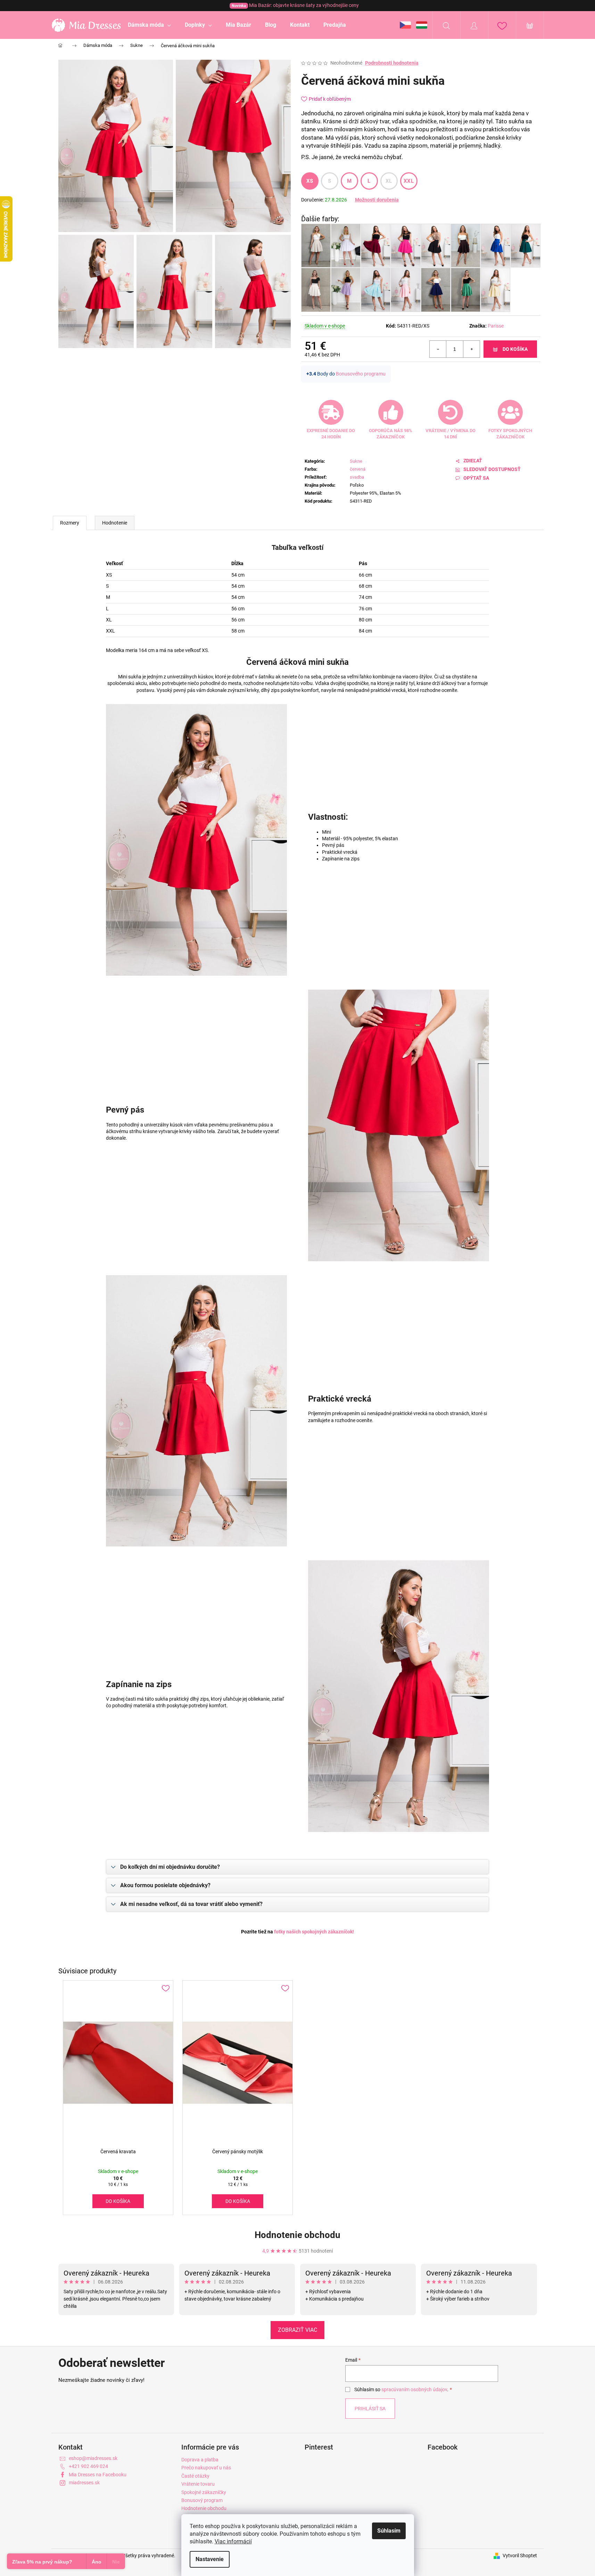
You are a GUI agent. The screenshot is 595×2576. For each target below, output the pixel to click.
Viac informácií (233, 2541)
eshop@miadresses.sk (93, 2458)
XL (389, 181)
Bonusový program (202, 2500)
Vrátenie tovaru (198, 2484)
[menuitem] (149, 25)
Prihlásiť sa (370, 2409)
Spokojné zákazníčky (204, 2492)
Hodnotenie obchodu (297, 2235)
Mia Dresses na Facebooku (98, 2475)
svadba (357, 477)
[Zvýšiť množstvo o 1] (471, 349)
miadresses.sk (84, 2483)
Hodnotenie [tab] (115, 523)
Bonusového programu (361, 374)
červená (358, 469)
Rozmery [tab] (70, 523)
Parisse (496, 326)
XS (310, 181)
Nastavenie (210, 2559)
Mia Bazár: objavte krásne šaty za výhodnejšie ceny (295, 5)
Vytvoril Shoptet (520, 2556)
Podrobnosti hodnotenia (392, 63)
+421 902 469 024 (88, 2466)
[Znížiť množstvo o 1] (438, 349)
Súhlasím (389, 2531)
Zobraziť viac (297, 2330)
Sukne (356, 461)
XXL (409, 181)
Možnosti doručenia (377, 200)
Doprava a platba (200, 2460)
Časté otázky (195, 2476)
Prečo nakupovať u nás (206, 2468)
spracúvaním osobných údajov (414, 2389)
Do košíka (515, 349)
